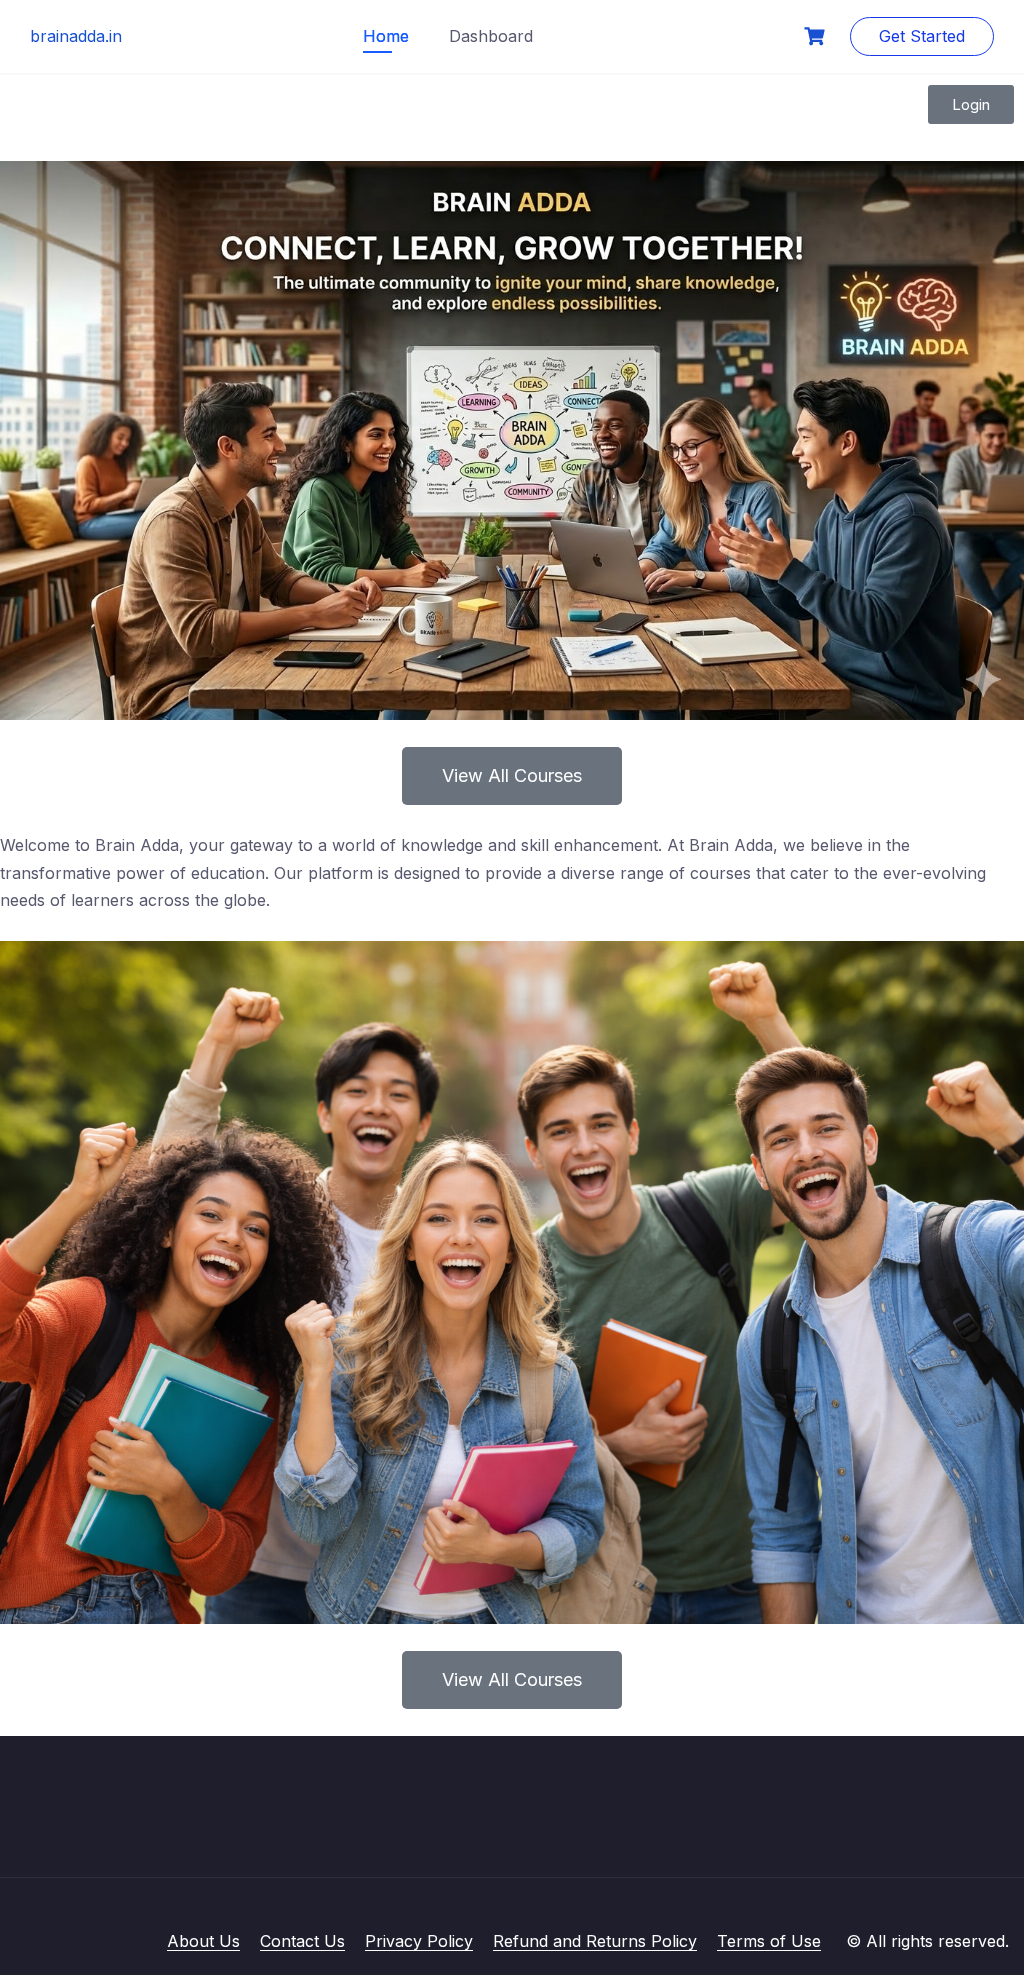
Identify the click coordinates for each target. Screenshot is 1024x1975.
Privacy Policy (419, 1941)
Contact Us (302, 1941)
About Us (203, 1941)
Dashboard (491, 36)
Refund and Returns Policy (595, 1941)
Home (386, 36)
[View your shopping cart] (817, 36)
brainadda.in (76, 36)
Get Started (922, 36)
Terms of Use (769, 1941)
